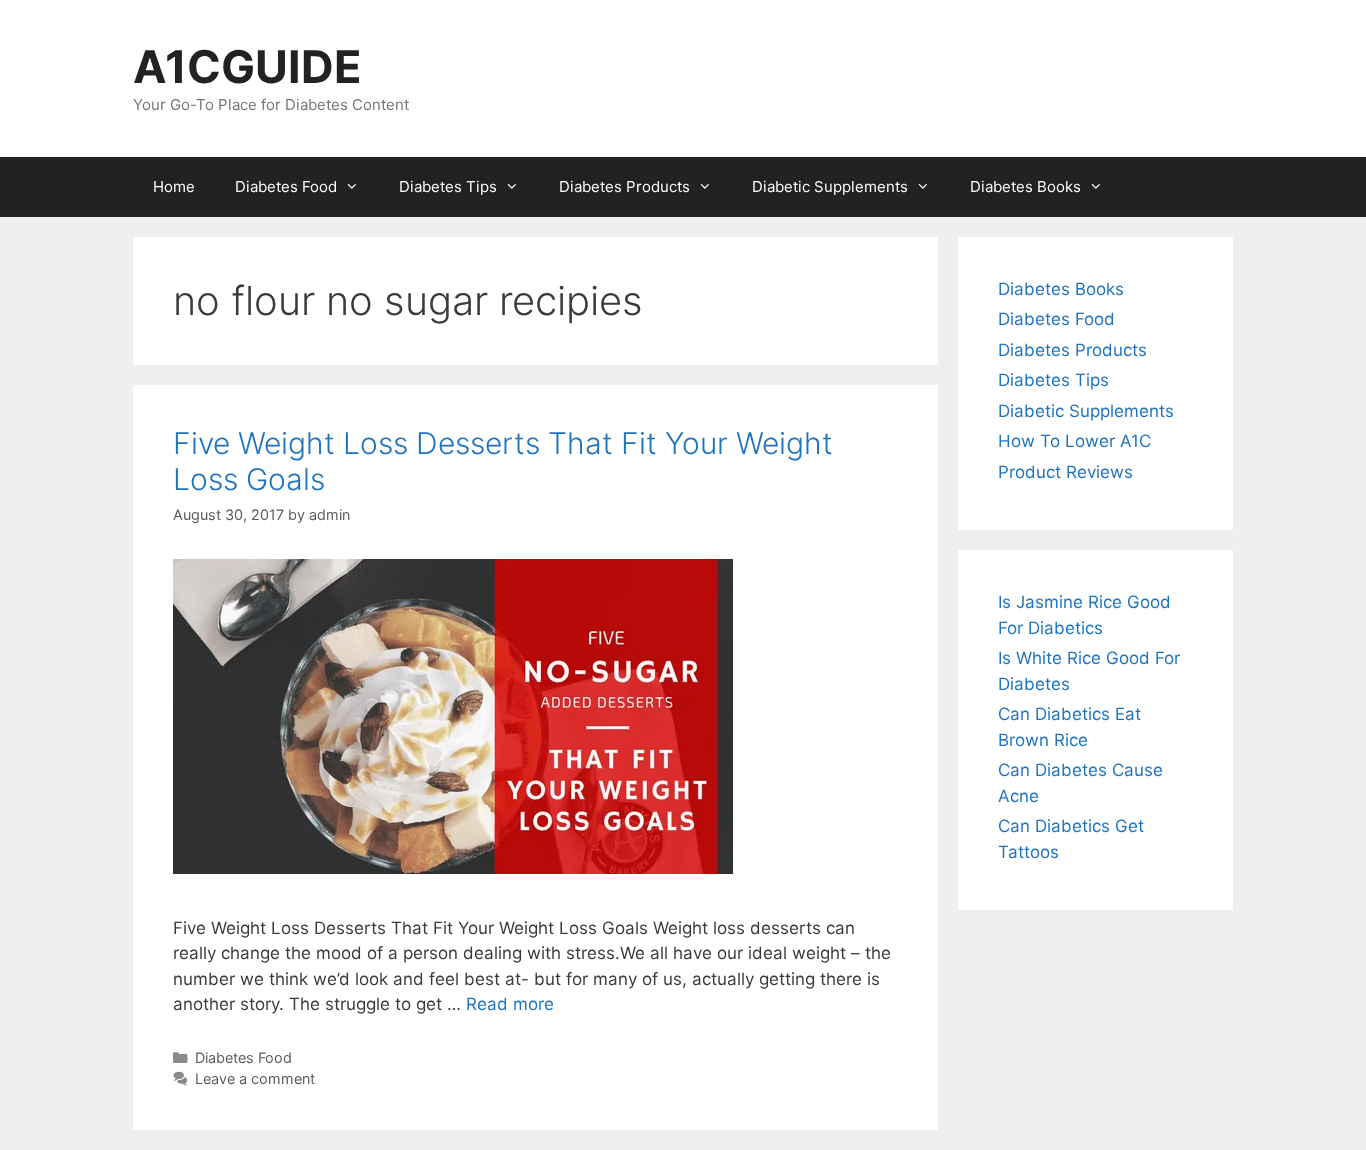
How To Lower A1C (1074, 441)
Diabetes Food (286, 186)
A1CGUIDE (247, 66)
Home (174, 186)
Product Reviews (1065, 472)
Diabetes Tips (448, 186)
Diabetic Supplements (830, 186)
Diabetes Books (1025, 186)
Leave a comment (255, 1078)
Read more (510, 1004)
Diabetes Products (624, 186)
